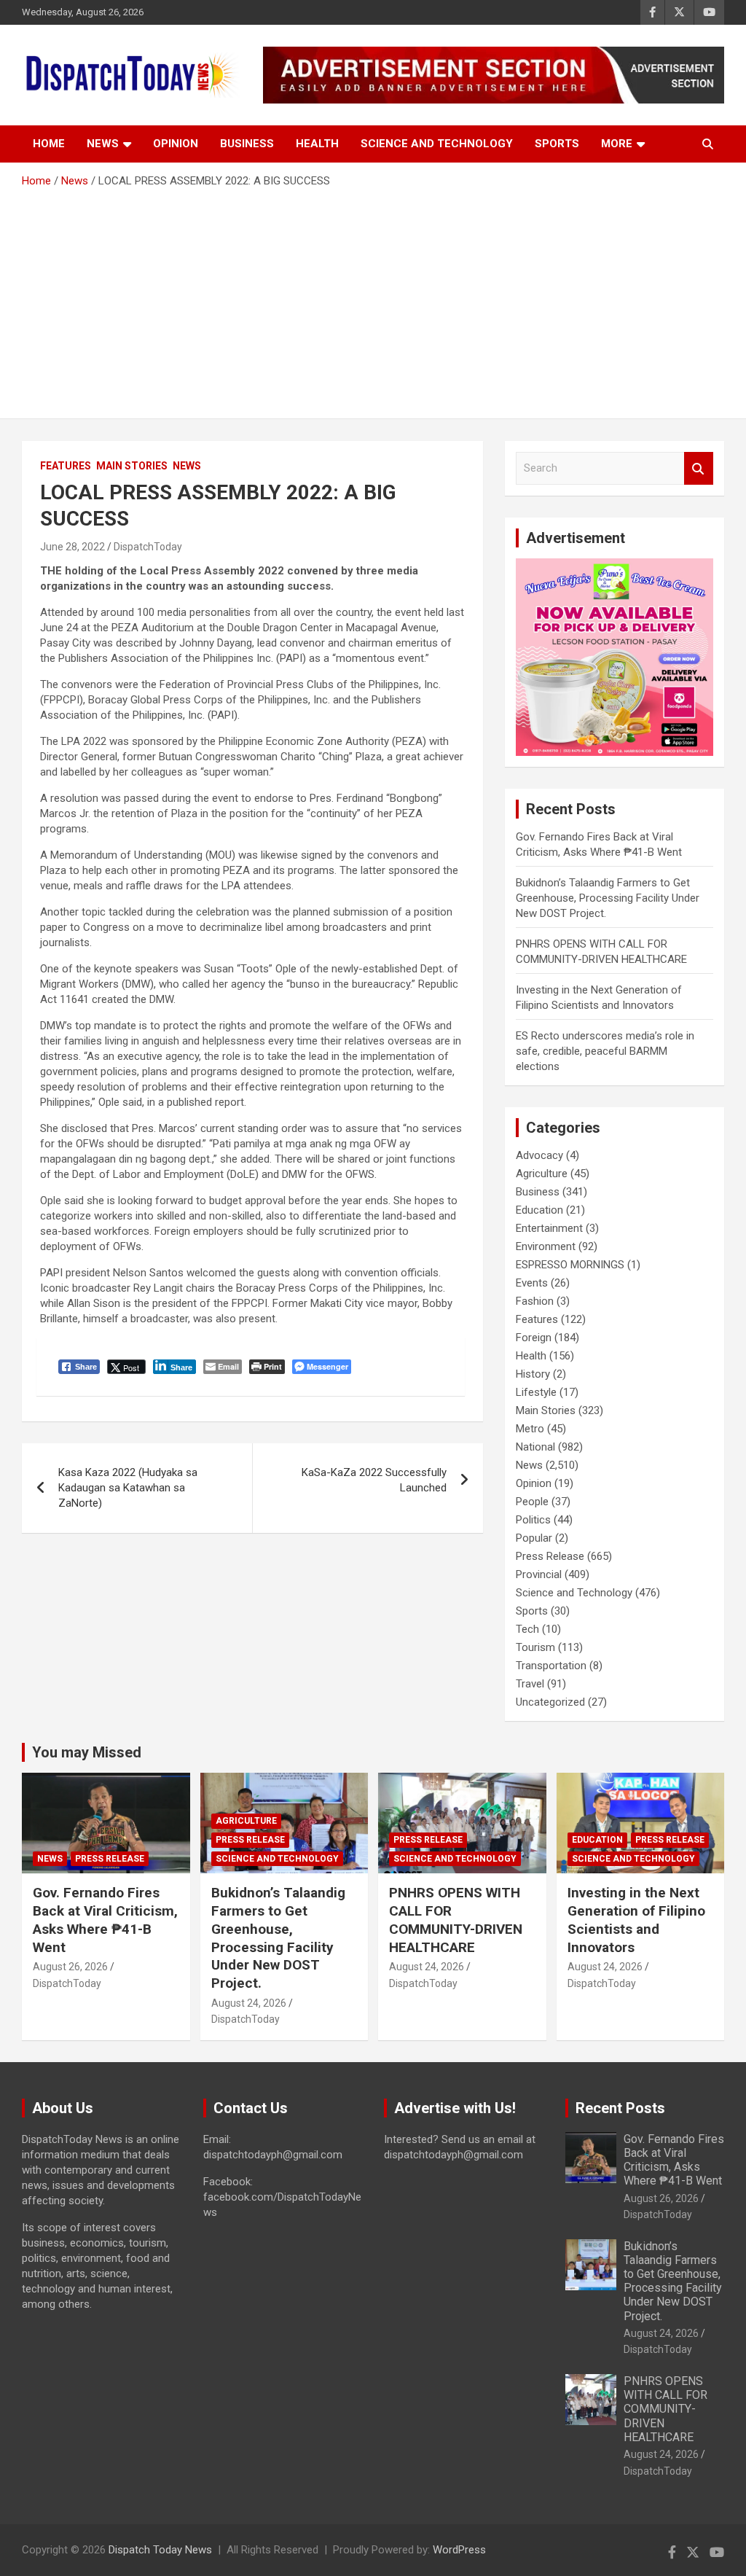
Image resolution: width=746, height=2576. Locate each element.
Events (532, 1283)
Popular (534, 1538)
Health (317, 144)
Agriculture (542, 1174)
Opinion (176, 144)
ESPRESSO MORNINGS (570, 1265)
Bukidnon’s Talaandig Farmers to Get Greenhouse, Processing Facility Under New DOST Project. (608, 898)
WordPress (459, 2550)
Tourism (535, 1647)
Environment (546, 1246)
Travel (530, 1684)
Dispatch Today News (160, 2550)
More (617, 144)
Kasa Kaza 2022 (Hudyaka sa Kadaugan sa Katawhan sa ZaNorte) (128, 1488)
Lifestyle (536, 1392)
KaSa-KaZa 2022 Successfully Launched (374, 1480)
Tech (527, 1629)
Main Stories (132, 466)
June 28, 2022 (72, 547)
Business (247, 144)
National (535, 1447)
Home (49, 144)
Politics (533, 1520)
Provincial (539, 1574)
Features (66, 466)
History (533, 1374)
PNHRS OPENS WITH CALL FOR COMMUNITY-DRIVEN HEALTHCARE (456, 1920)
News (103, 144)
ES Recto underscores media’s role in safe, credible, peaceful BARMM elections (605, 1051)
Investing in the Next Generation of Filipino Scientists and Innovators (636, 1920)
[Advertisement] (373, 298)
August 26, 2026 (70, 1967)
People (532, 1502)
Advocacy (539, 1155)
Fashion (535, 1301)
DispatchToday (148, 547)
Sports (557, 144)
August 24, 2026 (249, 2003)
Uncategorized (550, 1702)
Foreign (534, 1338)
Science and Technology (437, 144)
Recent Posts (620, 2108)
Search (699, 468)
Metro (530, 1429)
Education (539, 1210)
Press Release (550, 1556)
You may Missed (87, 1752)
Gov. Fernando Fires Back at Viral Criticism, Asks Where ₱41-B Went (105, 1920)
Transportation (551, 1666)
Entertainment (549, 1228)
